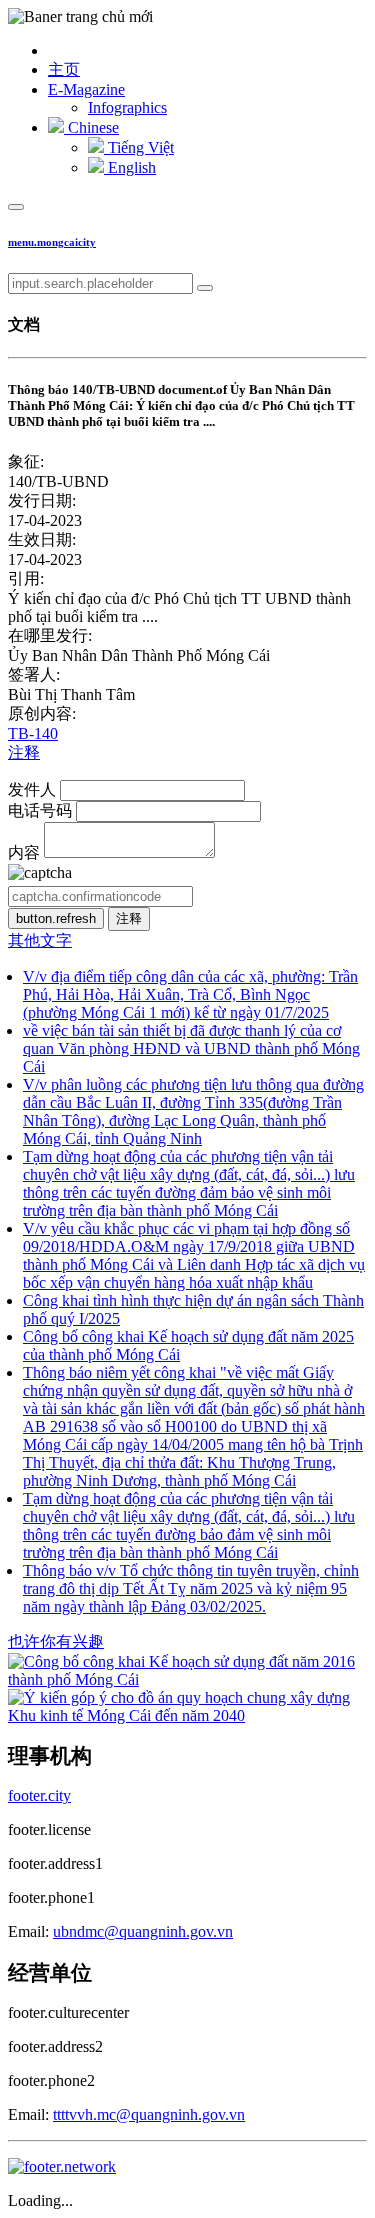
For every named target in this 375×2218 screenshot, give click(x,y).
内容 (24, 852)
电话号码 (40, 810)
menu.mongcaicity (52, 242)
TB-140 (33, 733)
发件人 (32, 789)
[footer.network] (62, 2166)
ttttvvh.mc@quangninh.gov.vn (149, 2114)
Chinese (91, 127)
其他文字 (40, 940)
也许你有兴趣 (56, 1641)
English (130, 167)
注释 (24, 752)
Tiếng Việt (139, 147)
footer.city (39, 1795)
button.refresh (56, 918)
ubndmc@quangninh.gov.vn (143, 1931)
